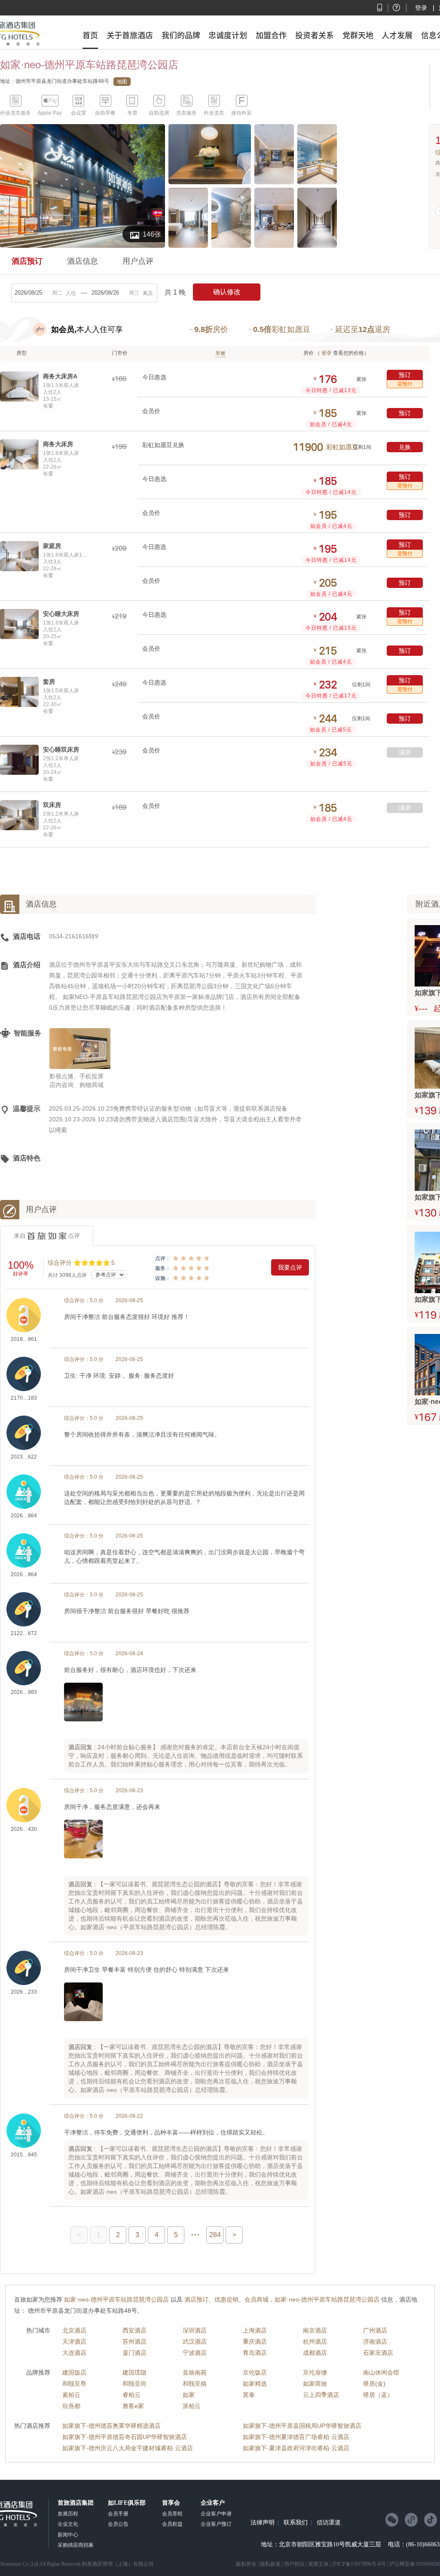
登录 (421, 8)
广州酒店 (375, 2330)
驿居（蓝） (378, 2395)
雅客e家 (133, 2406)
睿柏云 (131, 2395)
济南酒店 (375, 2342)
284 (215, 2235)
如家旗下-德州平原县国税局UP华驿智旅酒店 (302, 2426)
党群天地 (358, 35)
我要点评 (290, 1267)
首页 (90, 35)
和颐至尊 (74, 2384)
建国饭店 (74, 2372)
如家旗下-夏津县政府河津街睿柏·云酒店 (296, 2448)
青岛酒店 (255, 2353)
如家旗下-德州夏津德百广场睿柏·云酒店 (296, 2437)
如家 (189, 2395)
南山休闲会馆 (381, 2372)
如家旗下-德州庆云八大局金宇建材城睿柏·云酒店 (128, 2448)
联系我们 (296, 2523)
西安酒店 (134, 2330)
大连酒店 (74, 2353)
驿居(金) (374, 2384)
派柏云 (192, 2406)
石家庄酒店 (378, 2353)
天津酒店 (74, 2342)
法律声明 (263, 2523)
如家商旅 (315, 2384)
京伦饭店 (255, 2372)
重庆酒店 (255, 2342)
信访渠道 (329, 2523)
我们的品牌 (181, 35)
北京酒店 (74, 2330)
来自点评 (47, 1236)
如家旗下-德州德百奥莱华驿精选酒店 (112, 2426)
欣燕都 (71, 2406)
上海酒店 (255, 2330)
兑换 (405, 447)
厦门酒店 (134, 2353)
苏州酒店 (134, 2342)
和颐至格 (195, 2384)
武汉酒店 (195, 2342)
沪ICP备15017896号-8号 (359, 2564)
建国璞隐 (134, 2372)
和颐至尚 (134, 2384)
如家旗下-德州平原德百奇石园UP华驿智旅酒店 (125, 2437)
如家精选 (255, 2384)
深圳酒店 (195, 2330)
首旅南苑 (195, 2372)
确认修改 (227, 292)
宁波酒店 (195, 2353)
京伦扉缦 (315, 2372)
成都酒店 (315, 2353)
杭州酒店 (315, 2342)
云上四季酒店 (321, 2395)
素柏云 (71, 2395)
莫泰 (249, 2395)
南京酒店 (315, 2330)
